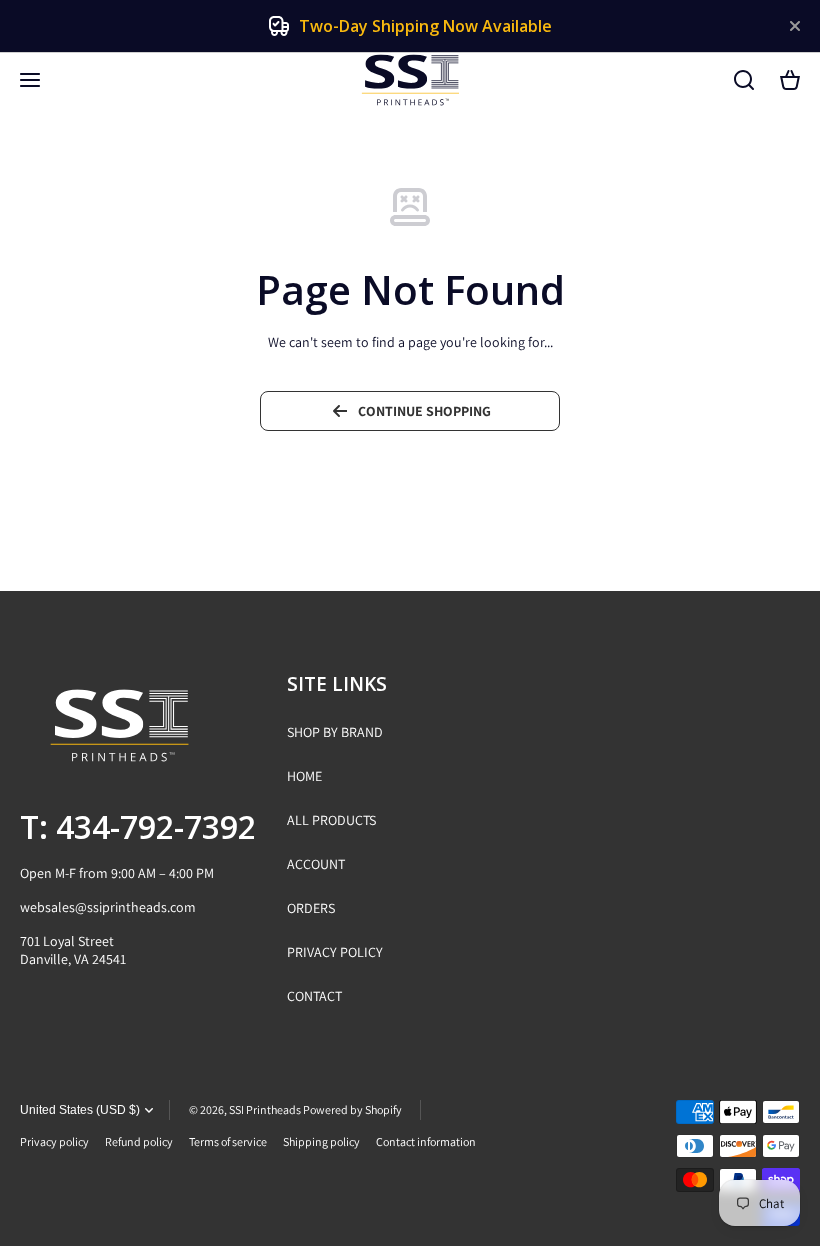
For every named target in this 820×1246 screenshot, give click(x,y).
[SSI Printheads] (410, 80)
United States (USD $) (80, 1110)
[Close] (795, 26)
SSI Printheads (265, 1109)
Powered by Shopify (352, 1109)
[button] (790, 80)
